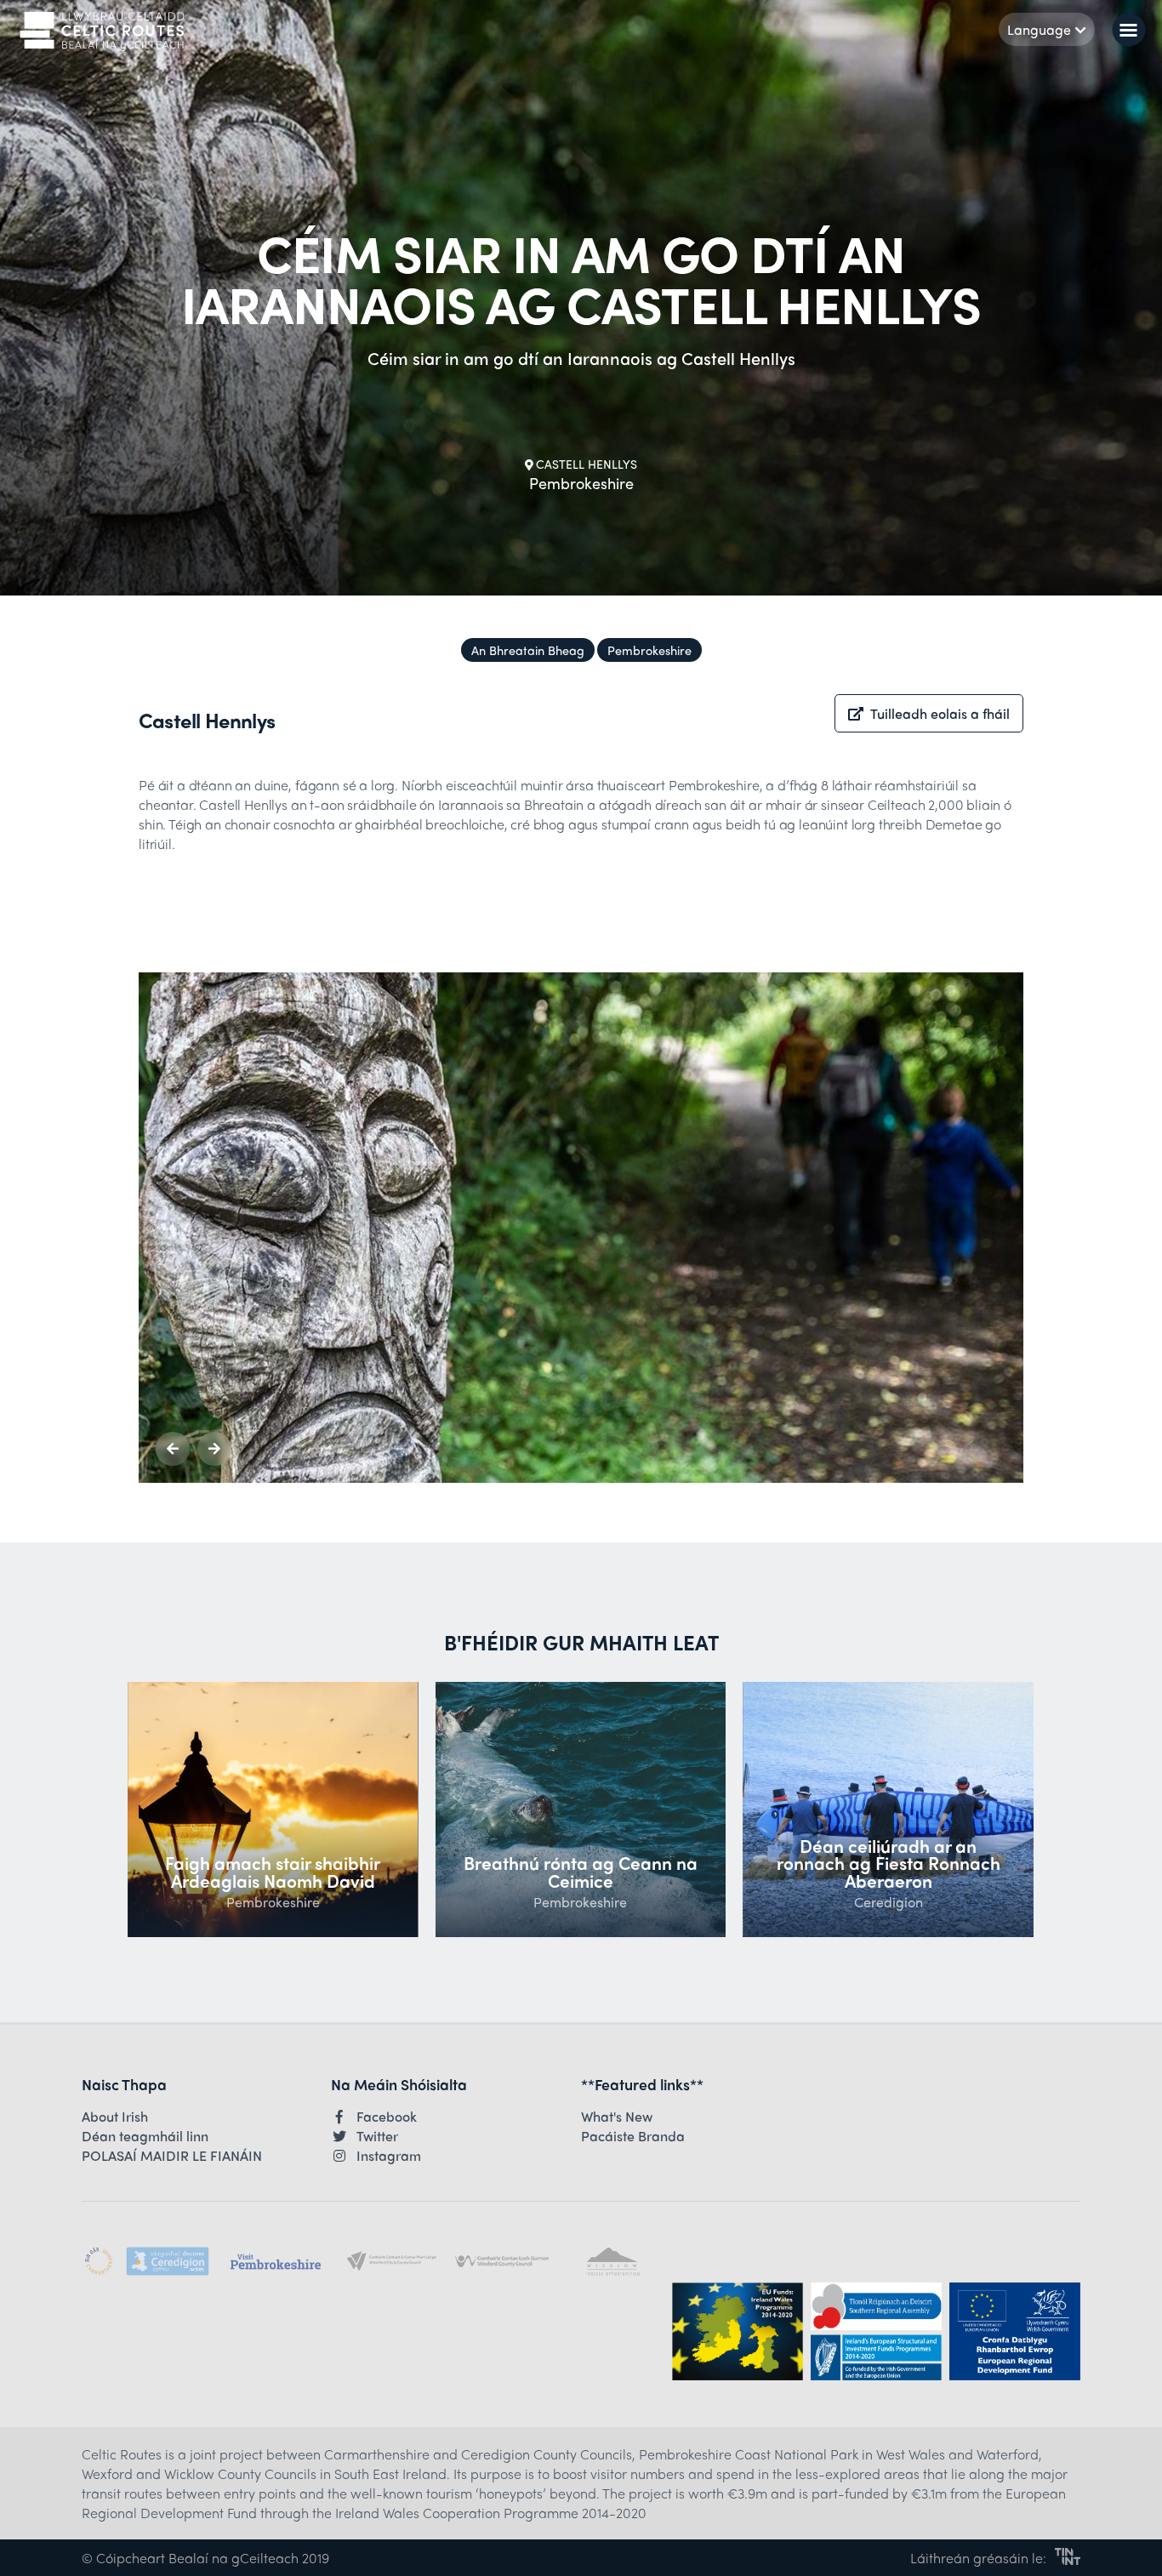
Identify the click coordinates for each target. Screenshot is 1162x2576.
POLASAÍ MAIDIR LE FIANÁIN (172, 2156)
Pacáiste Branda (633, 2136)
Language (1039, 29)
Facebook (387, 2117)
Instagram (389, 2156)
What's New (617, 2117)
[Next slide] (214, 1449)
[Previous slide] (173, 1449)
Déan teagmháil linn (145, 2136)
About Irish (115, 2117)
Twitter (377, 2136)
